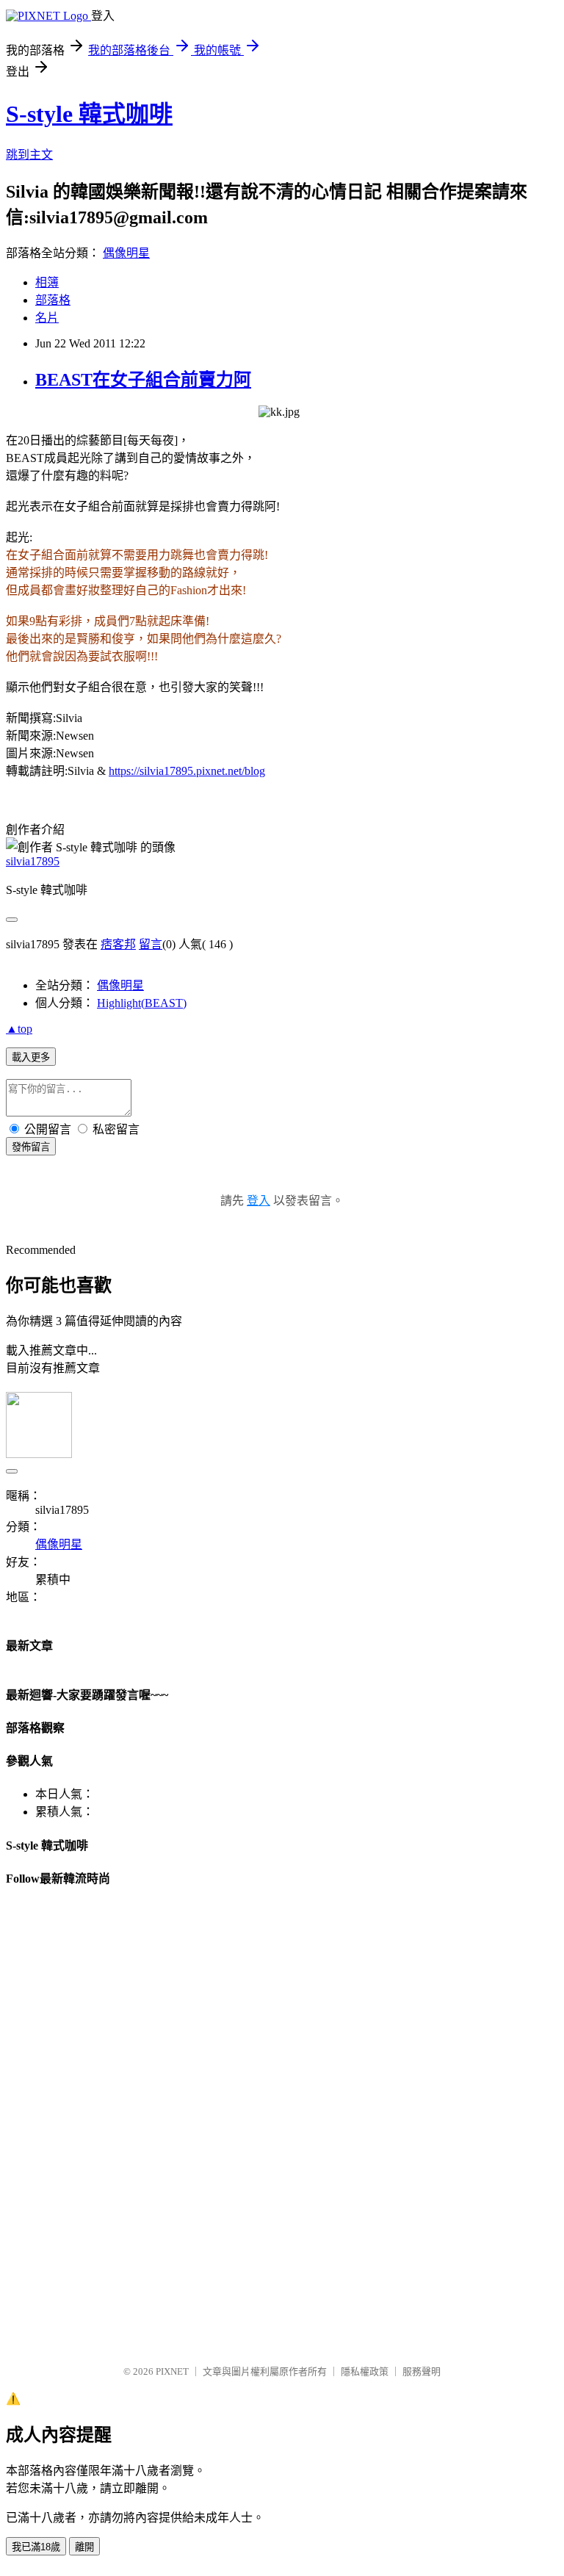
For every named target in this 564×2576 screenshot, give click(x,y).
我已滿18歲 (36, 2547)
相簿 (47, 282)
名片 (47, 318)
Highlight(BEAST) (142, 1003)
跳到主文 (29, 155)
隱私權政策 (365, 2371)
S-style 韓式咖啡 (89, 114)
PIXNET (172, 2371)
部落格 (53, 300)
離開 (84, 2547)
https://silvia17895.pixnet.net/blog (187, 771)
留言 (151, 944)
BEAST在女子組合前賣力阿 (143, 380)
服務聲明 (422, 2371)
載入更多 (31, 1057)
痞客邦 (118, 944)
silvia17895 (33, 861)
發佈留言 (31, 1147)
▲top (19, 1029)
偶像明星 (126, 253)
